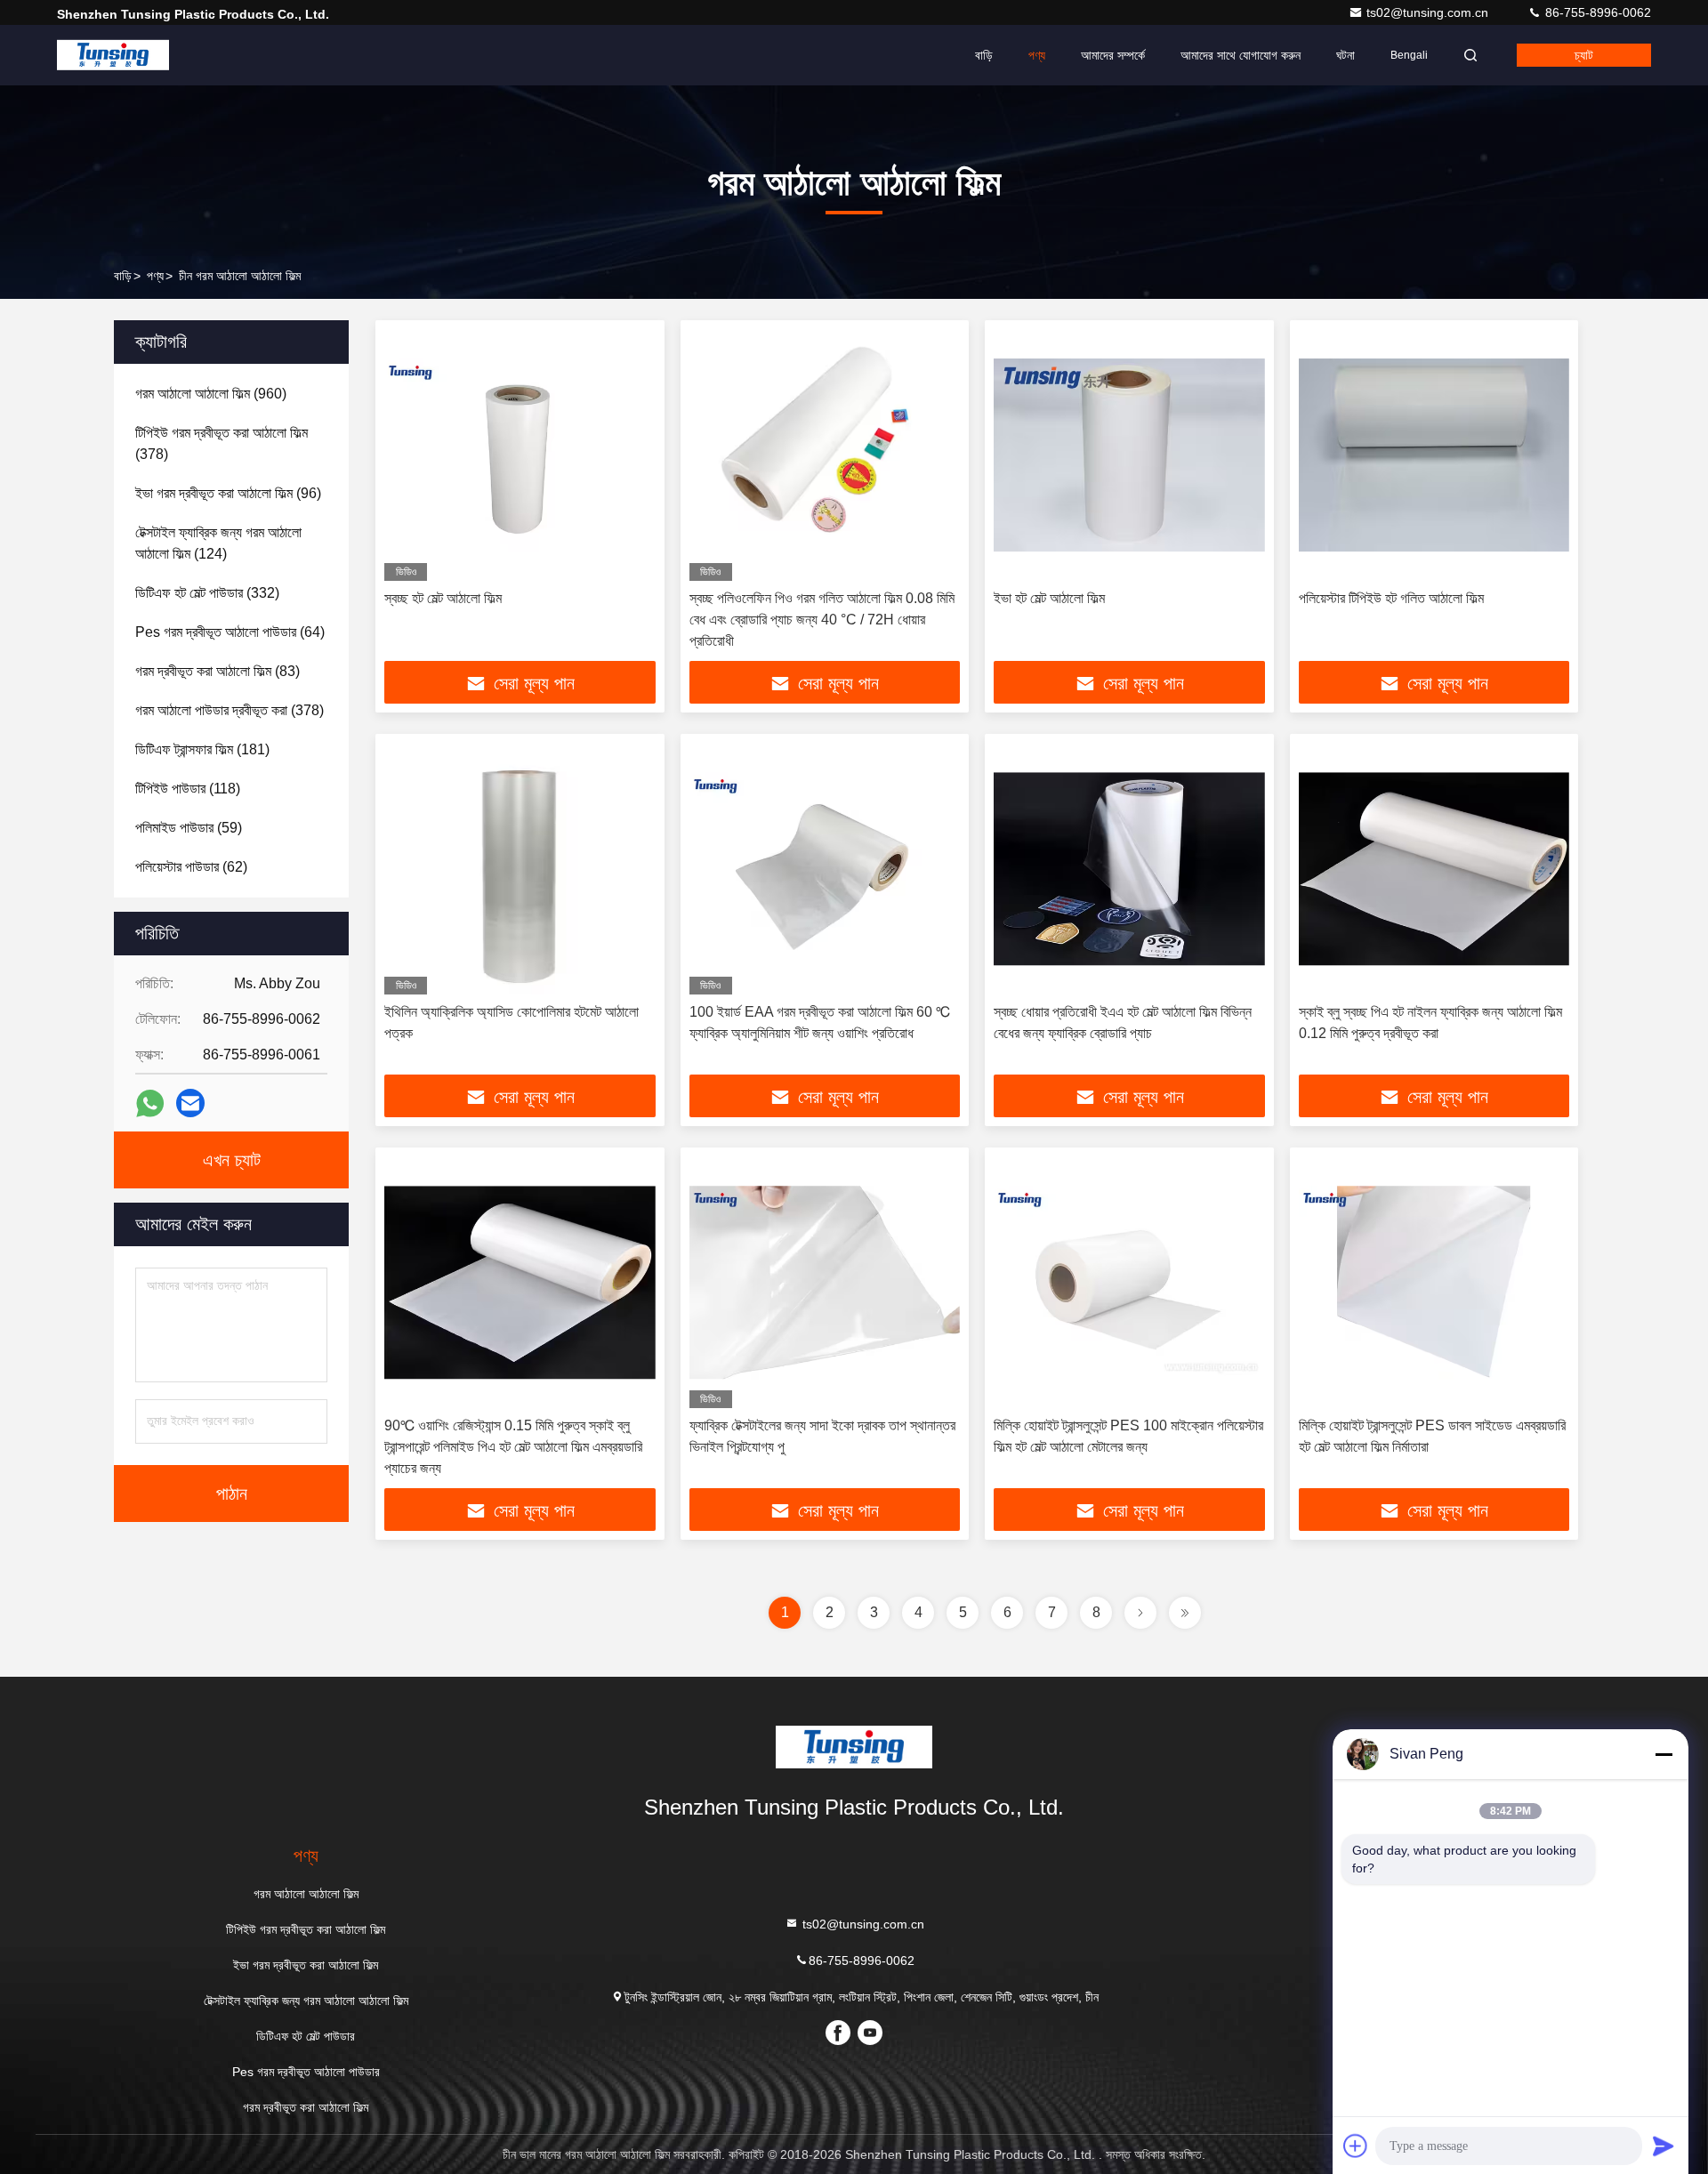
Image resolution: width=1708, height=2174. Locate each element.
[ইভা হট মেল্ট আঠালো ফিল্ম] (1129, 455)
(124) (218, 543)
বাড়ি (984, 55)
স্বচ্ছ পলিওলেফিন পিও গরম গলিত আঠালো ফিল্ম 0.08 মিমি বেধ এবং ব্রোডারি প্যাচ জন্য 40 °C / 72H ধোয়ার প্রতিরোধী (822, 620)
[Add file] (1356, 2146)
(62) (191, 867)
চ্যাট (1584, 55)
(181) (202, 749)
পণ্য (1037, 55)
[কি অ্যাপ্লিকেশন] (150, 1103)
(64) (230, 632)
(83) (218, 671)
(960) (211, 394)
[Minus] (1664, 1754)
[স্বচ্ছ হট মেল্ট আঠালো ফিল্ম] (520, 455)
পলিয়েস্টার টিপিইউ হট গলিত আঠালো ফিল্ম (1391, 598)
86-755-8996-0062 (1596, 12)
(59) (189, 828)
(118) (188, 789)
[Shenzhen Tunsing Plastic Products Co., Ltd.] (113, 55)
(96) (228, 493)
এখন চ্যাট (232, 1160)
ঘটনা (1345, 55)
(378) (222, 443)
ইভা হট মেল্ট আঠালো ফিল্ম (1049, 598)
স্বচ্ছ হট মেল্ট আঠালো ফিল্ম (443, 598)
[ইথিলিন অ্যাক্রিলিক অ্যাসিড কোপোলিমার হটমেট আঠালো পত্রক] (520, 869)
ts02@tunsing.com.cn (1429, 12)
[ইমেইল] (190, 1103)
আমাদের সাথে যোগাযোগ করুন (1241, 55)
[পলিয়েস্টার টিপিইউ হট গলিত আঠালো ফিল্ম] (1434, 455)
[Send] (1664, 2146)
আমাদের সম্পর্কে (1113, 55)
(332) (207, 593)
